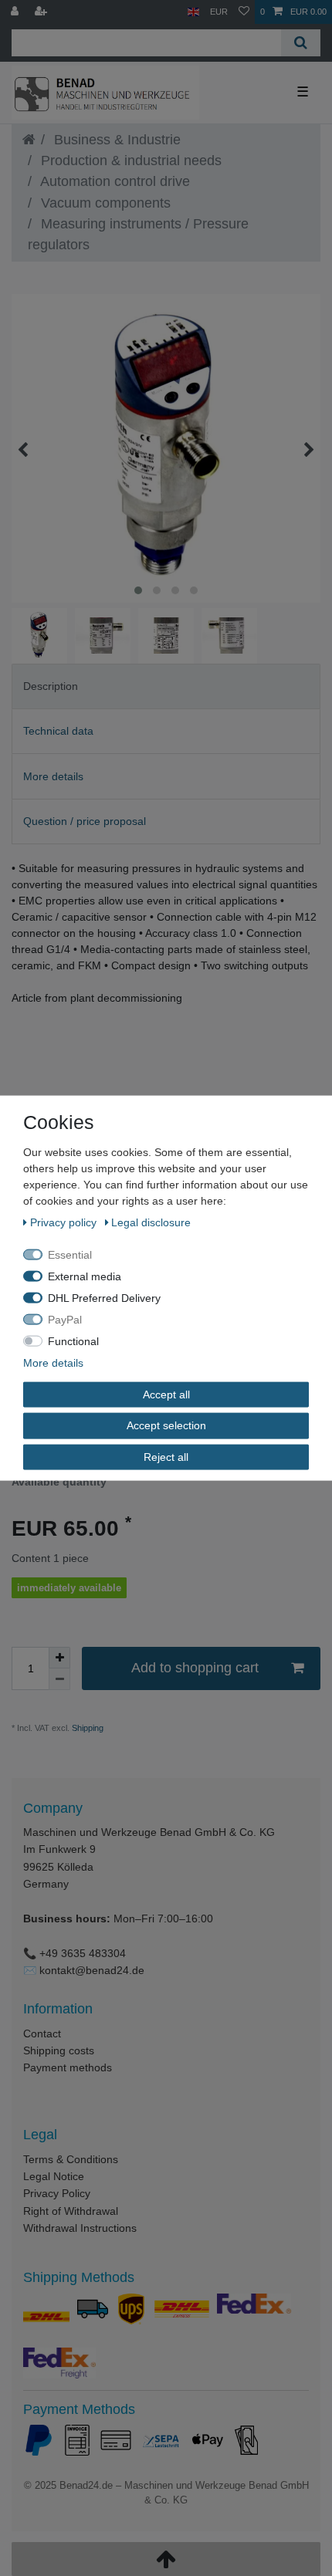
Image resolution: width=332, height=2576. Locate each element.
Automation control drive (113, 181)
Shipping (86, 1728)
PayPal (65, 1319)
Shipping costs (59, 2050)
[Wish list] (244, 12)
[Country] (193, 12)
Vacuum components (104, 203)
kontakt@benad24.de (92, 1970)
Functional (73, 1340)
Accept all (166, 1394)
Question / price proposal (85, 821)
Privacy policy (65, 1222)
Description (51, 686)
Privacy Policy (57, 2193)
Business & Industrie (115, 140)
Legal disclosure (151, 1222)
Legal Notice (54, 2176)
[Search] (301, 43)
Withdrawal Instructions (80, 2228)
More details (53, 776)
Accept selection (166, 1425)
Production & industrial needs (129, 161)
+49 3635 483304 (83, 1953)
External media (85, 1276)
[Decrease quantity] (59, 1679)
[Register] (42, 12)
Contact (42, 2033)
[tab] (166, 686)
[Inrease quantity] (59, 1658)
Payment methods (68, 2067)
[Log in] (16, 12)
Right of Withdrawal (71, 2211)
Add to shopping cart (195, 1668)
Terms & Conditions (71, 2159)
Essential (70, 1254)
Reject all (166, 1456)
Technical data (58, 731)
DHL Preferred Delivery (104, 1297)
